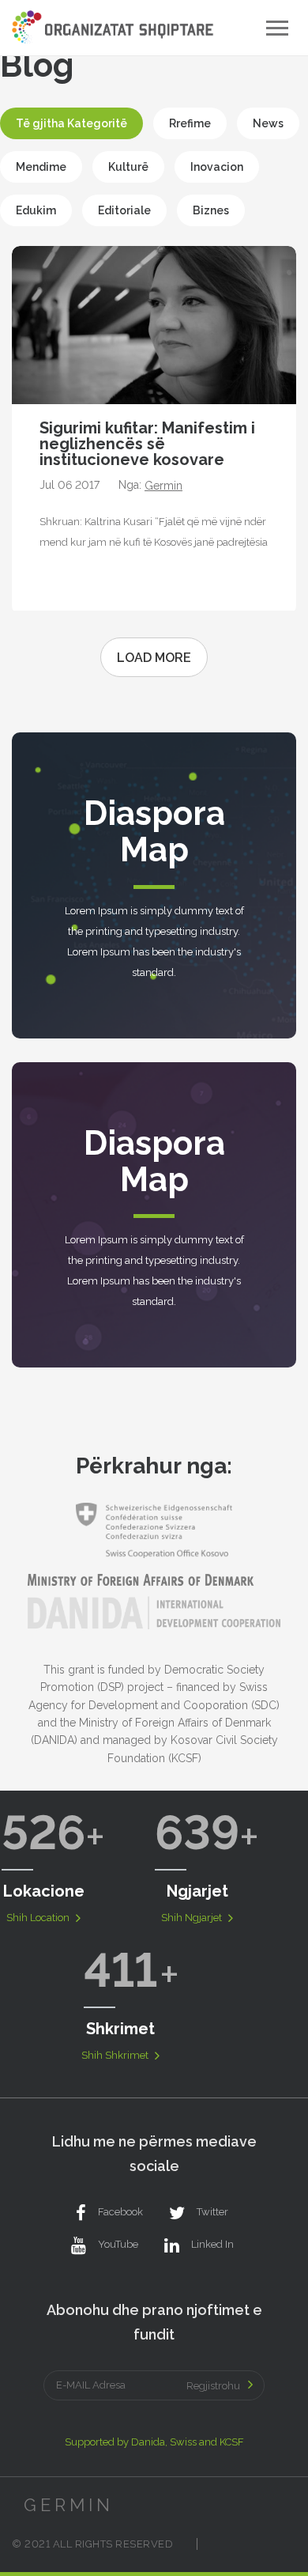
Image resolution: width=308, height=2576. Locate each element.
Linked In (212, 2244)
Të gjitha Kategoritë (71, 123)
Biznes (211, 210)
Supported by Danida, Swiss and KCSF (154, 2442)
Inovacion (217, 167)
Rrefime (190, 123)
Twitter (212, 2212)
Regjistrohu (213, 2386)
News (268, 123)
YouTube (118, 2244)
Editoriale (124, 210)
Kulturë (128, 167)
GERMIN (69, 2505)
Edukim (36, 210)
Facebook (120, 2212)
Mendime (41, 167)
